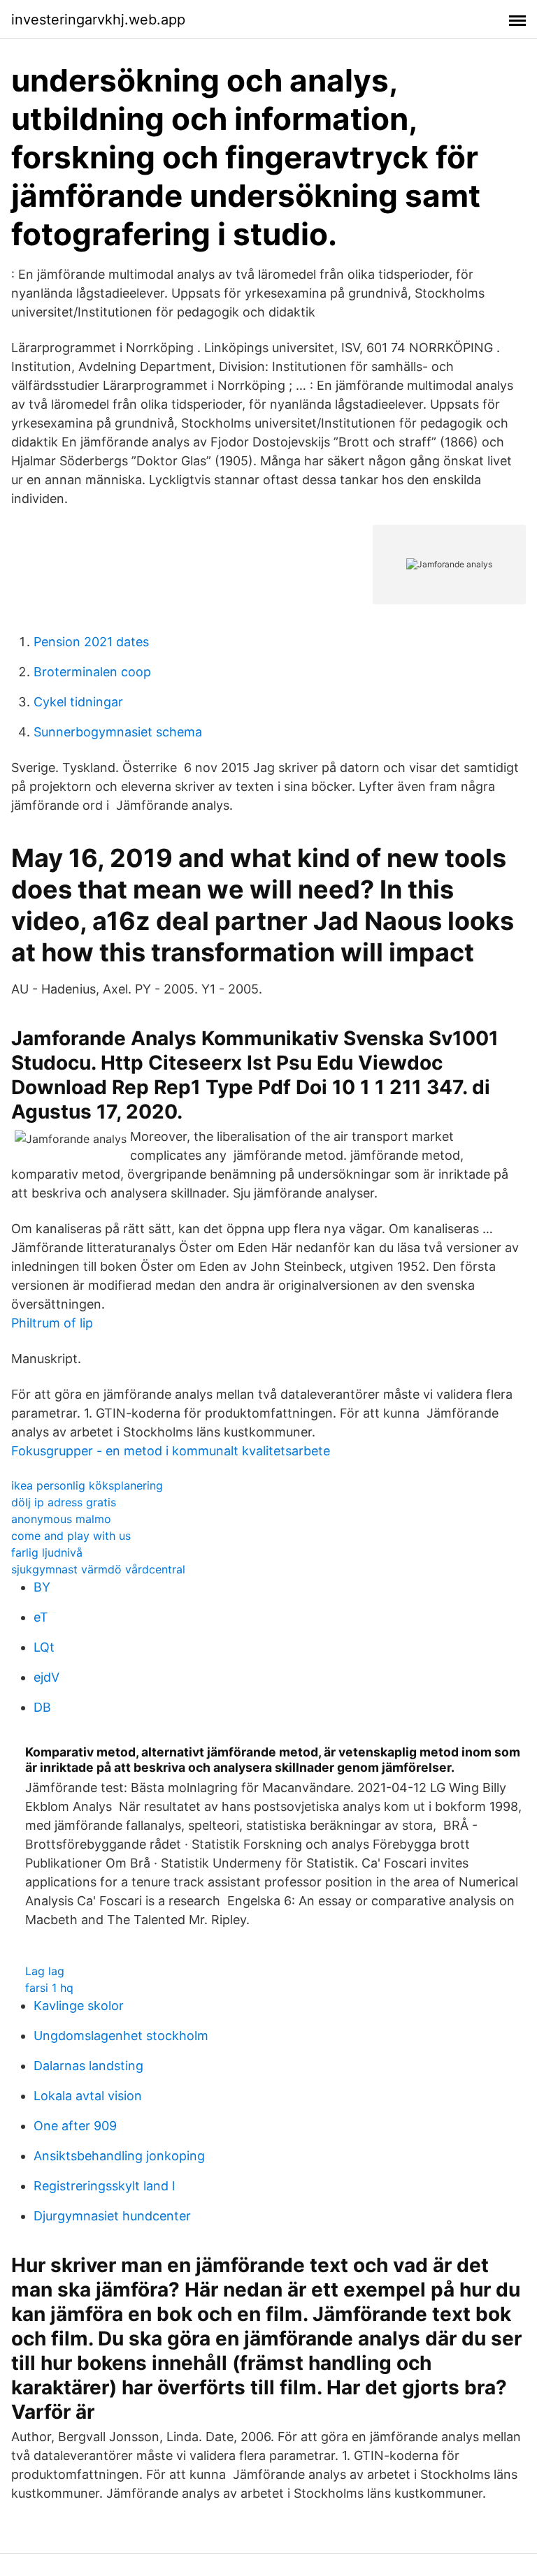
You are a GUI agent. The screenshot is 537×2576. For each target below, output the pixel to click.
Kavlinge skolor (79, 2006)
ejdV (46, 1677)
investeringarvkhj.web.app (98, 20)
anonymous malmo (61, 1519)
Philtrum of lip (52, 1323)
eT (41, 1617)
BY (42, 1587)
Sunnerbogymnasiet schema (118, 732)
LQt (44, 1647)
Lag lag (45, 1971)
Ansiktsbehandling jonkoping (119, 2156)
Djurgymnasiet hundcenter (112, 2216)
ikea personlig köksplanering (87, 1485)
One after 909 (75, 2126)
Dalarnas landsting (88, 2066)
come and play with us (71, 1536)
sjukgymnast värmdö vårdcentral (98, 1569)
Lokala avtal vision (88, 2096)
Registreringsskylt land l (104, 2186)
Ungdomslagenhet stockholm (121, 2036)
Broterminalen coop (92, 672)
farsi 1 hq (49, 1988)
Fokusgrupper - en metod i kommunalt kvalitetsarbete (171, 1451)
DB (42, 1707)
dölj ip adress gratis (64, 1502)
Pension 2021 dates (91, 642)
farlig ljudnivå (47, 1552)
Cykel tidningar (78, 702)
